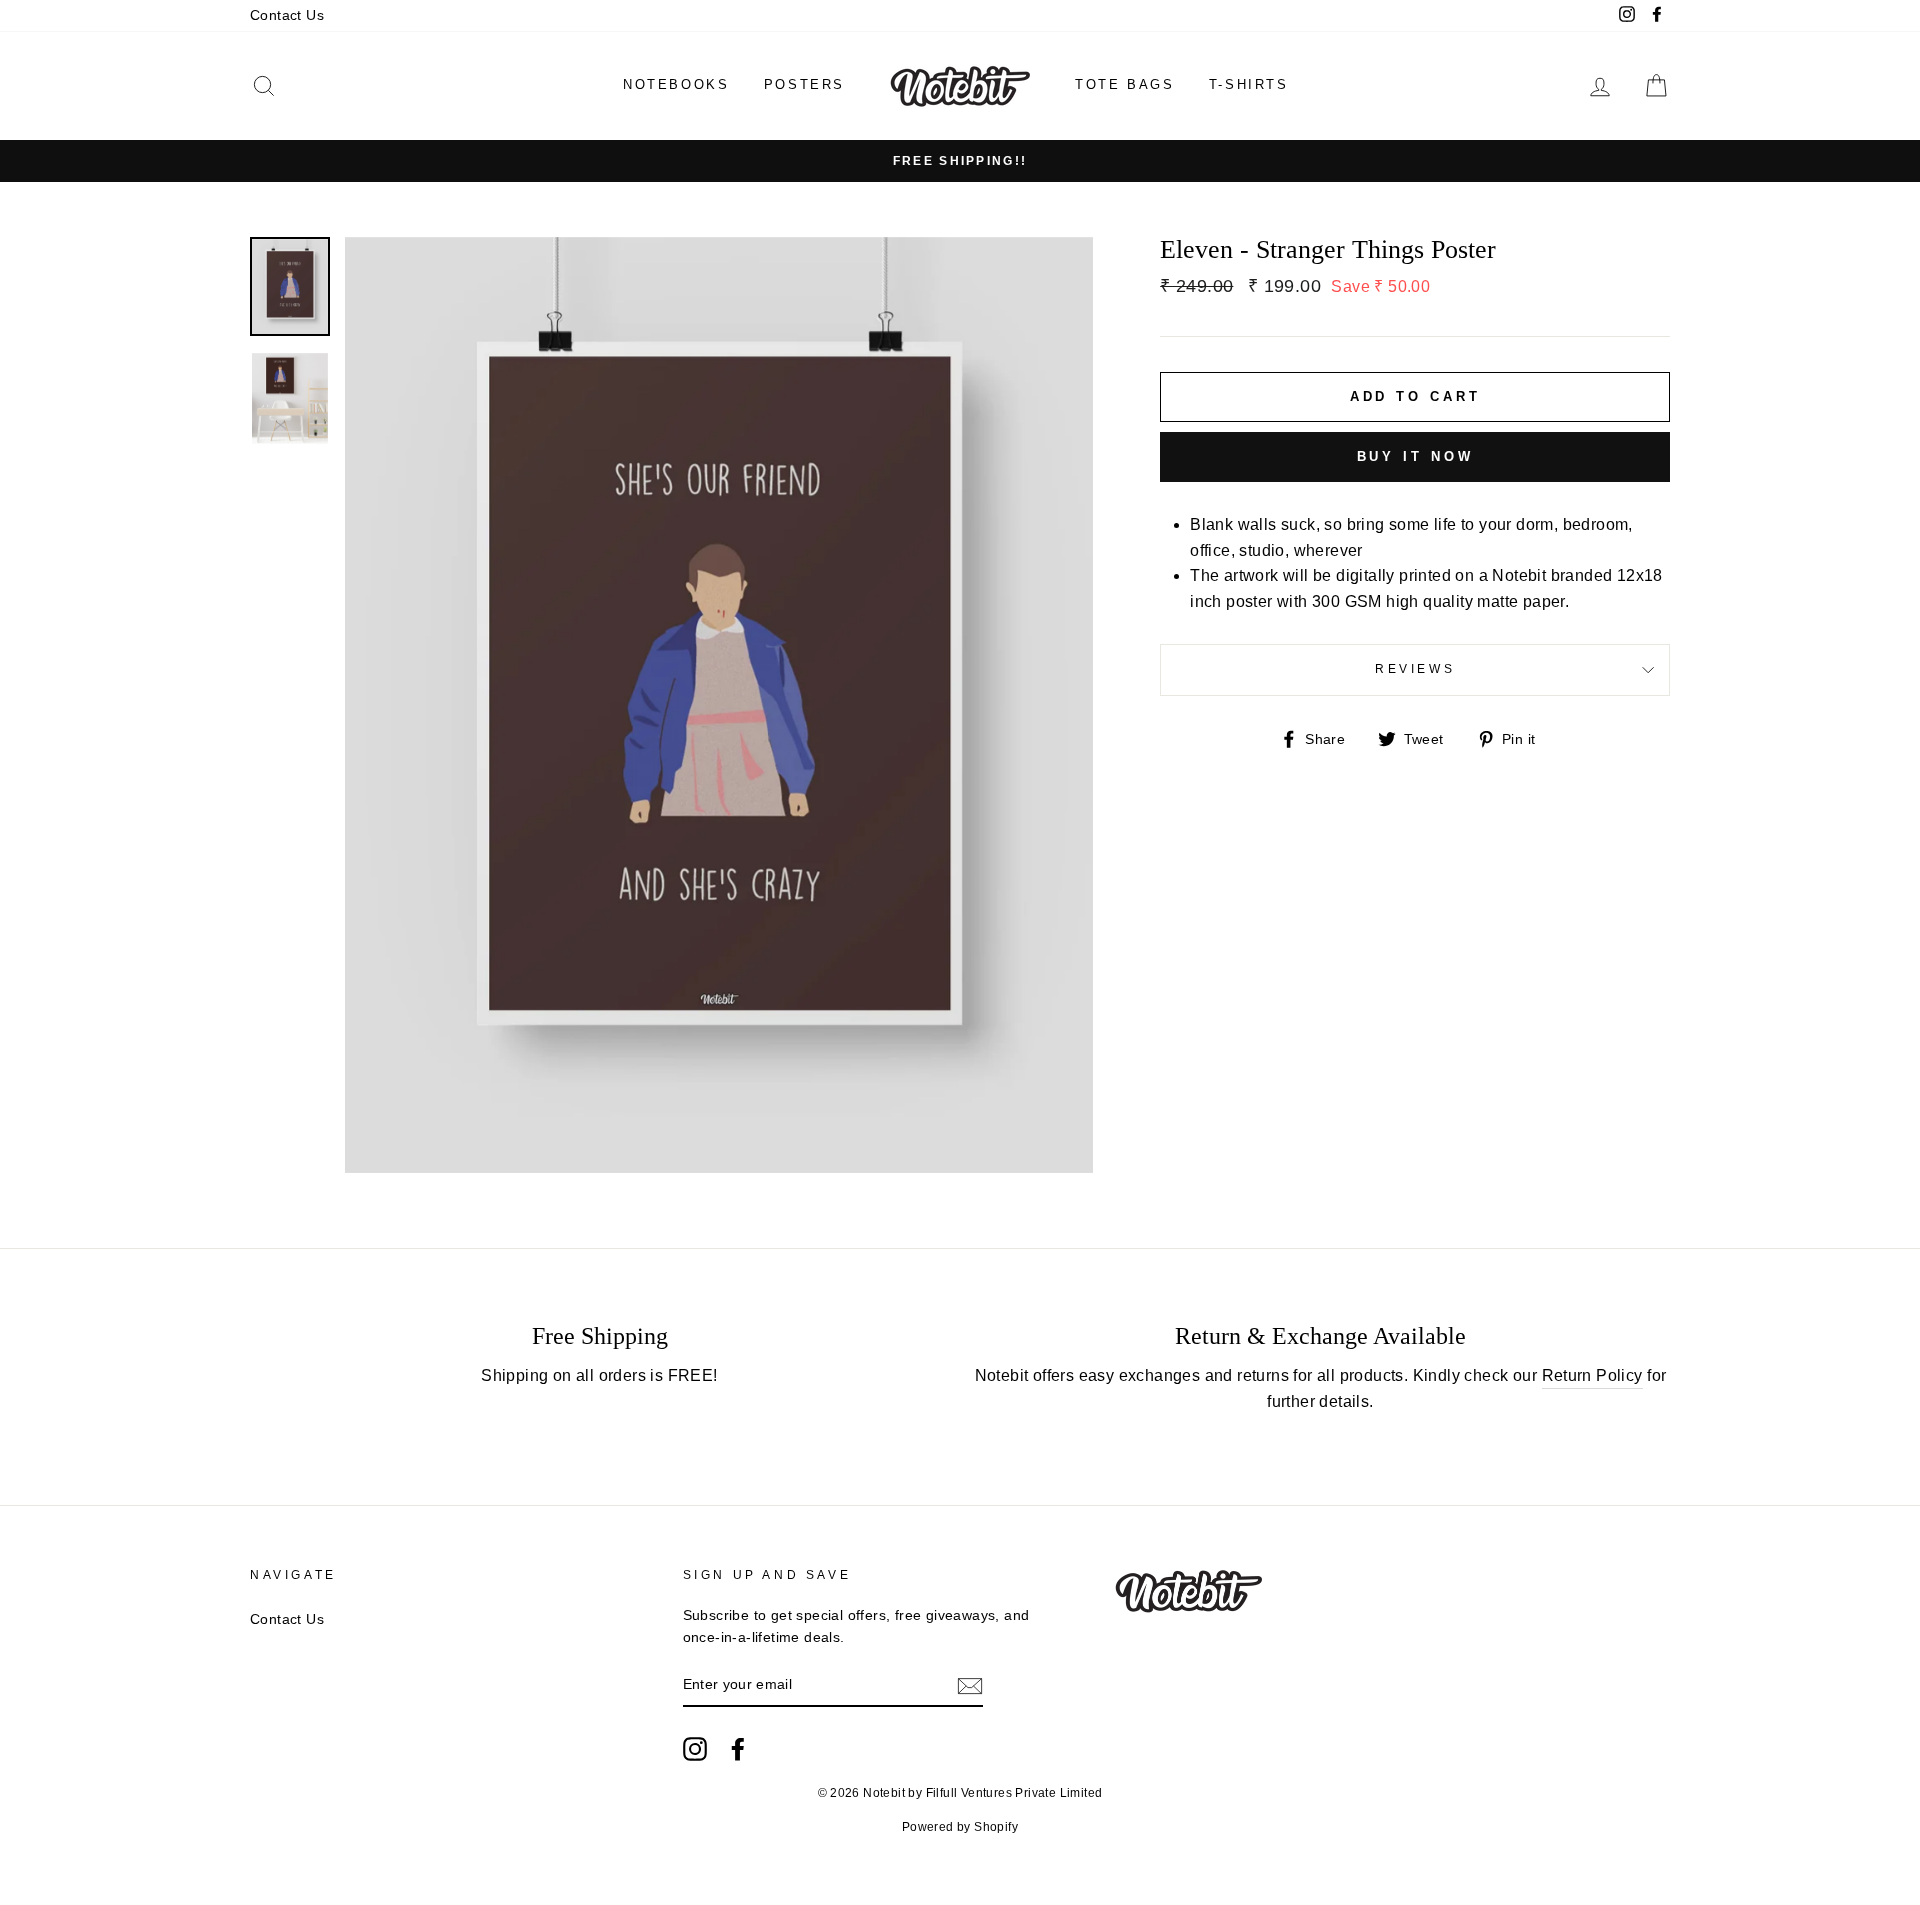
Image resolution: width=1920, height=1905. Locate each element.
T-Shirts (1249, 84)
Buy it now (1415, 456)
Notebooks (676, 84)
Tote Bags (1124, 84)
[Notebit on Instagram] (695, 1749)
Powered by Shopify (960, 1827)
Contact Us (287, 15)
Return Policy (1592, 1375)
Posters (804, 84)
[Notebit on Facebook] (738, 1749)
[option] (960, 161)
